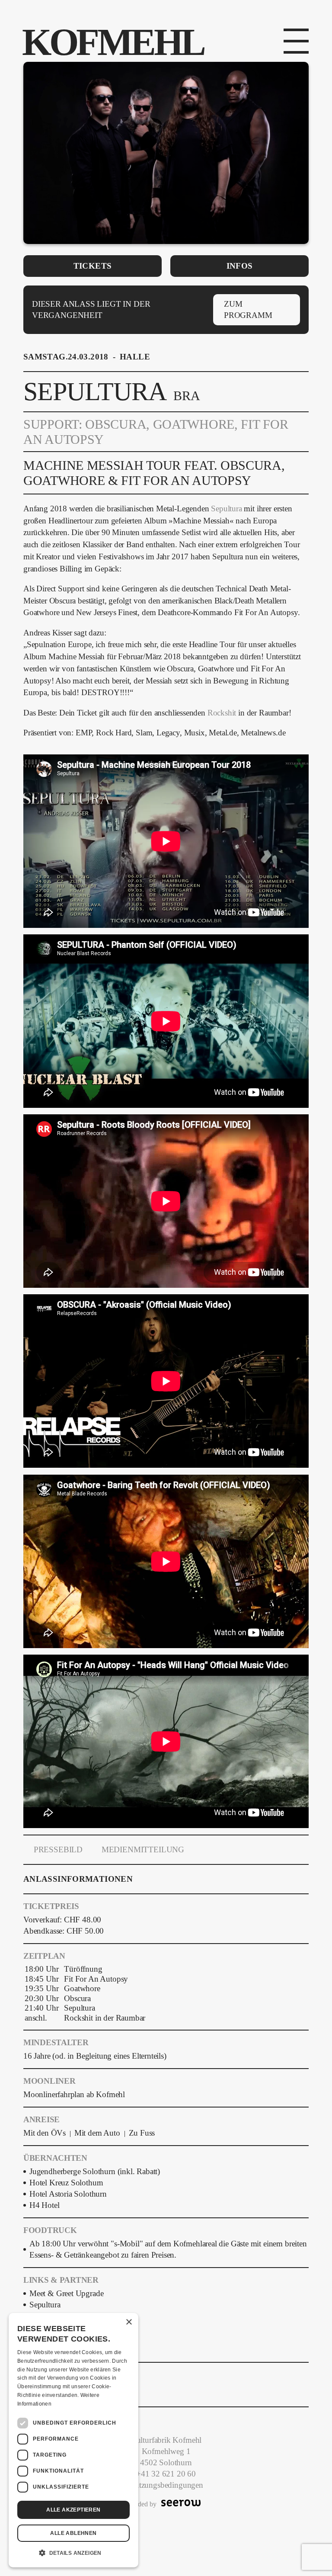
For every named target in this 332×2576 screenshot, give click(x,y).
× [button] (129, 2322)
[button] (73, 2553)
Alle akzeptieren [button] (73, 2510)
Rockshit (222, 713)
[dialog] (73, 2440)
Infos (240, 266)
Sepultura (227, 509)
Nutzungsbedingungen (166, 2485)
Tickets (93, 266)
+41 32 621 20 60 (166, 2474)
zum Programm (248, 310)
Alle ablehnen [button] (73, 2533)
